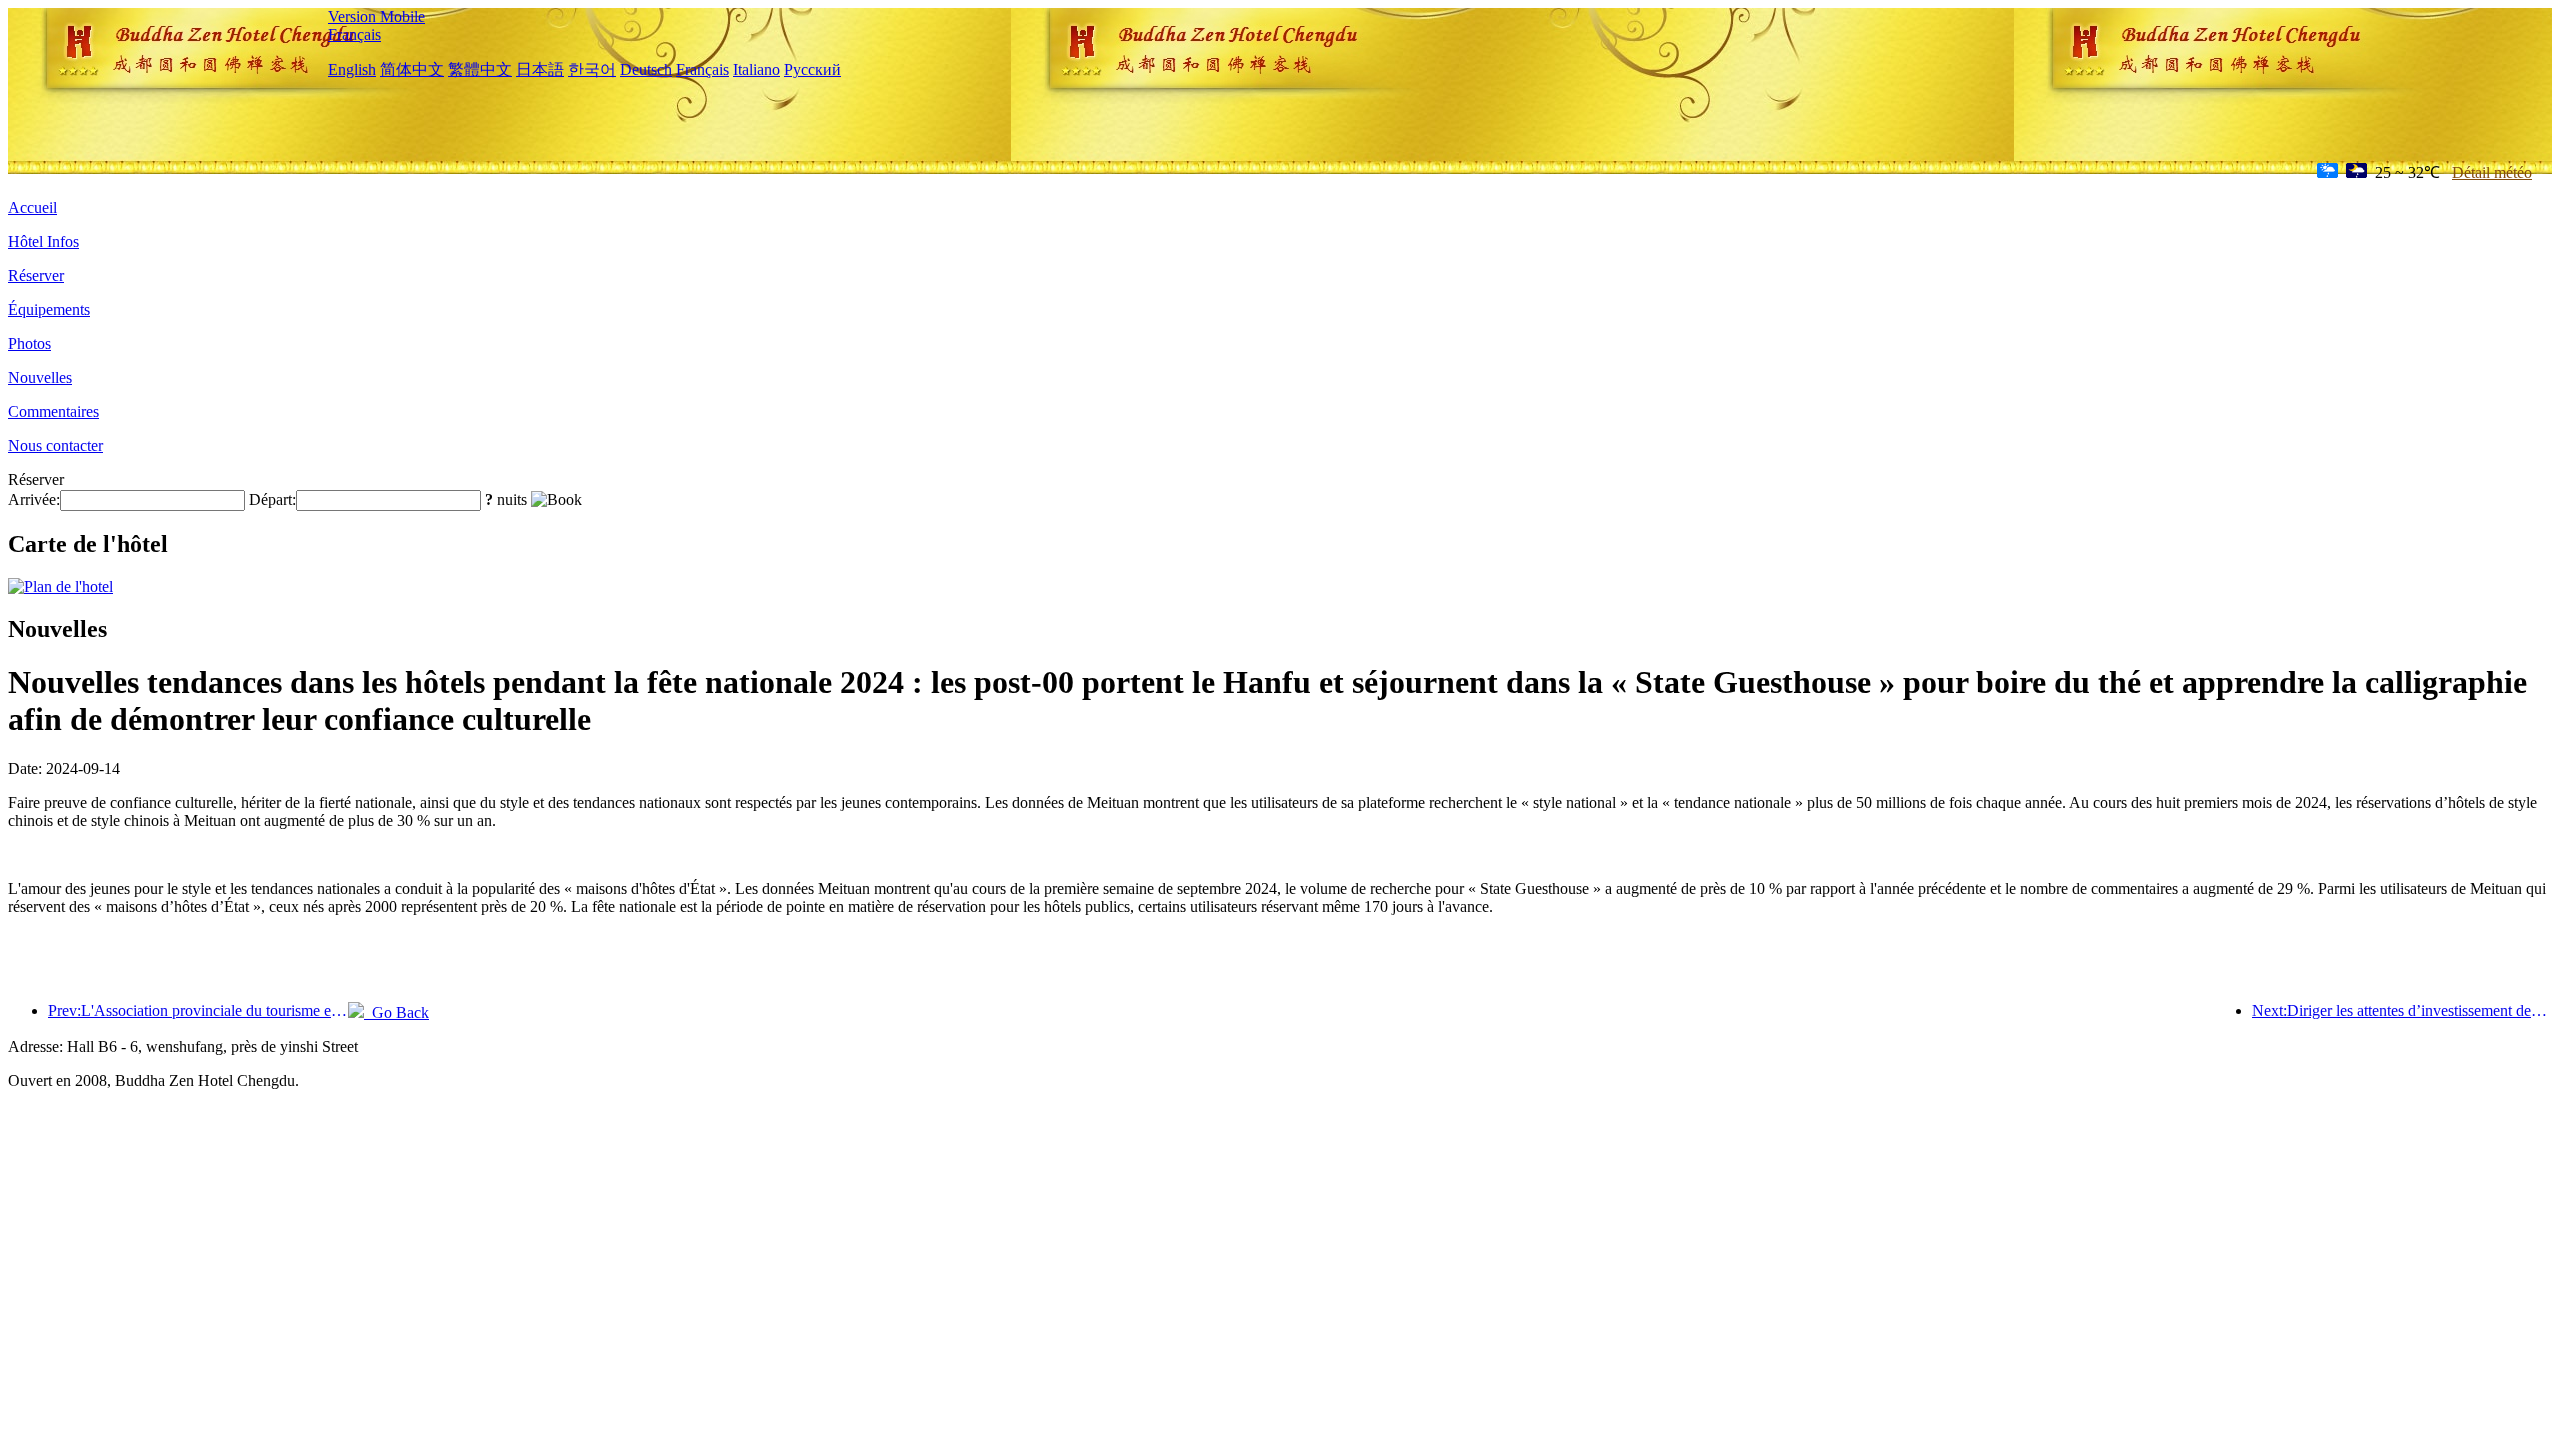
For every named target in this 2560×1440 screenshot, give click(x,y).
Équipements (49, 309)
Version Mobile (376, 16)
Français (354, 34)
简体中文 (412, 69)
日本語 (540, 69)
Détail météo (2492, 172)
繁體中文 (480, 69)
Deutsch (646, 69)
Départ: (272, 499)
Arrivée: (34, 499)
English (352, 69)
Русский (812, 69)
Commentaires (53, 411)
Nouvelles (40, 377)
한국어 (592, 69)
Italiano (756, 69)
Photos (29, 343)
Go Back (396, 1012)
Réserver (36, 275)
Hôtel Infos (43, 241)
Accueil (32, 207)
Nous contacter (55, 445)
